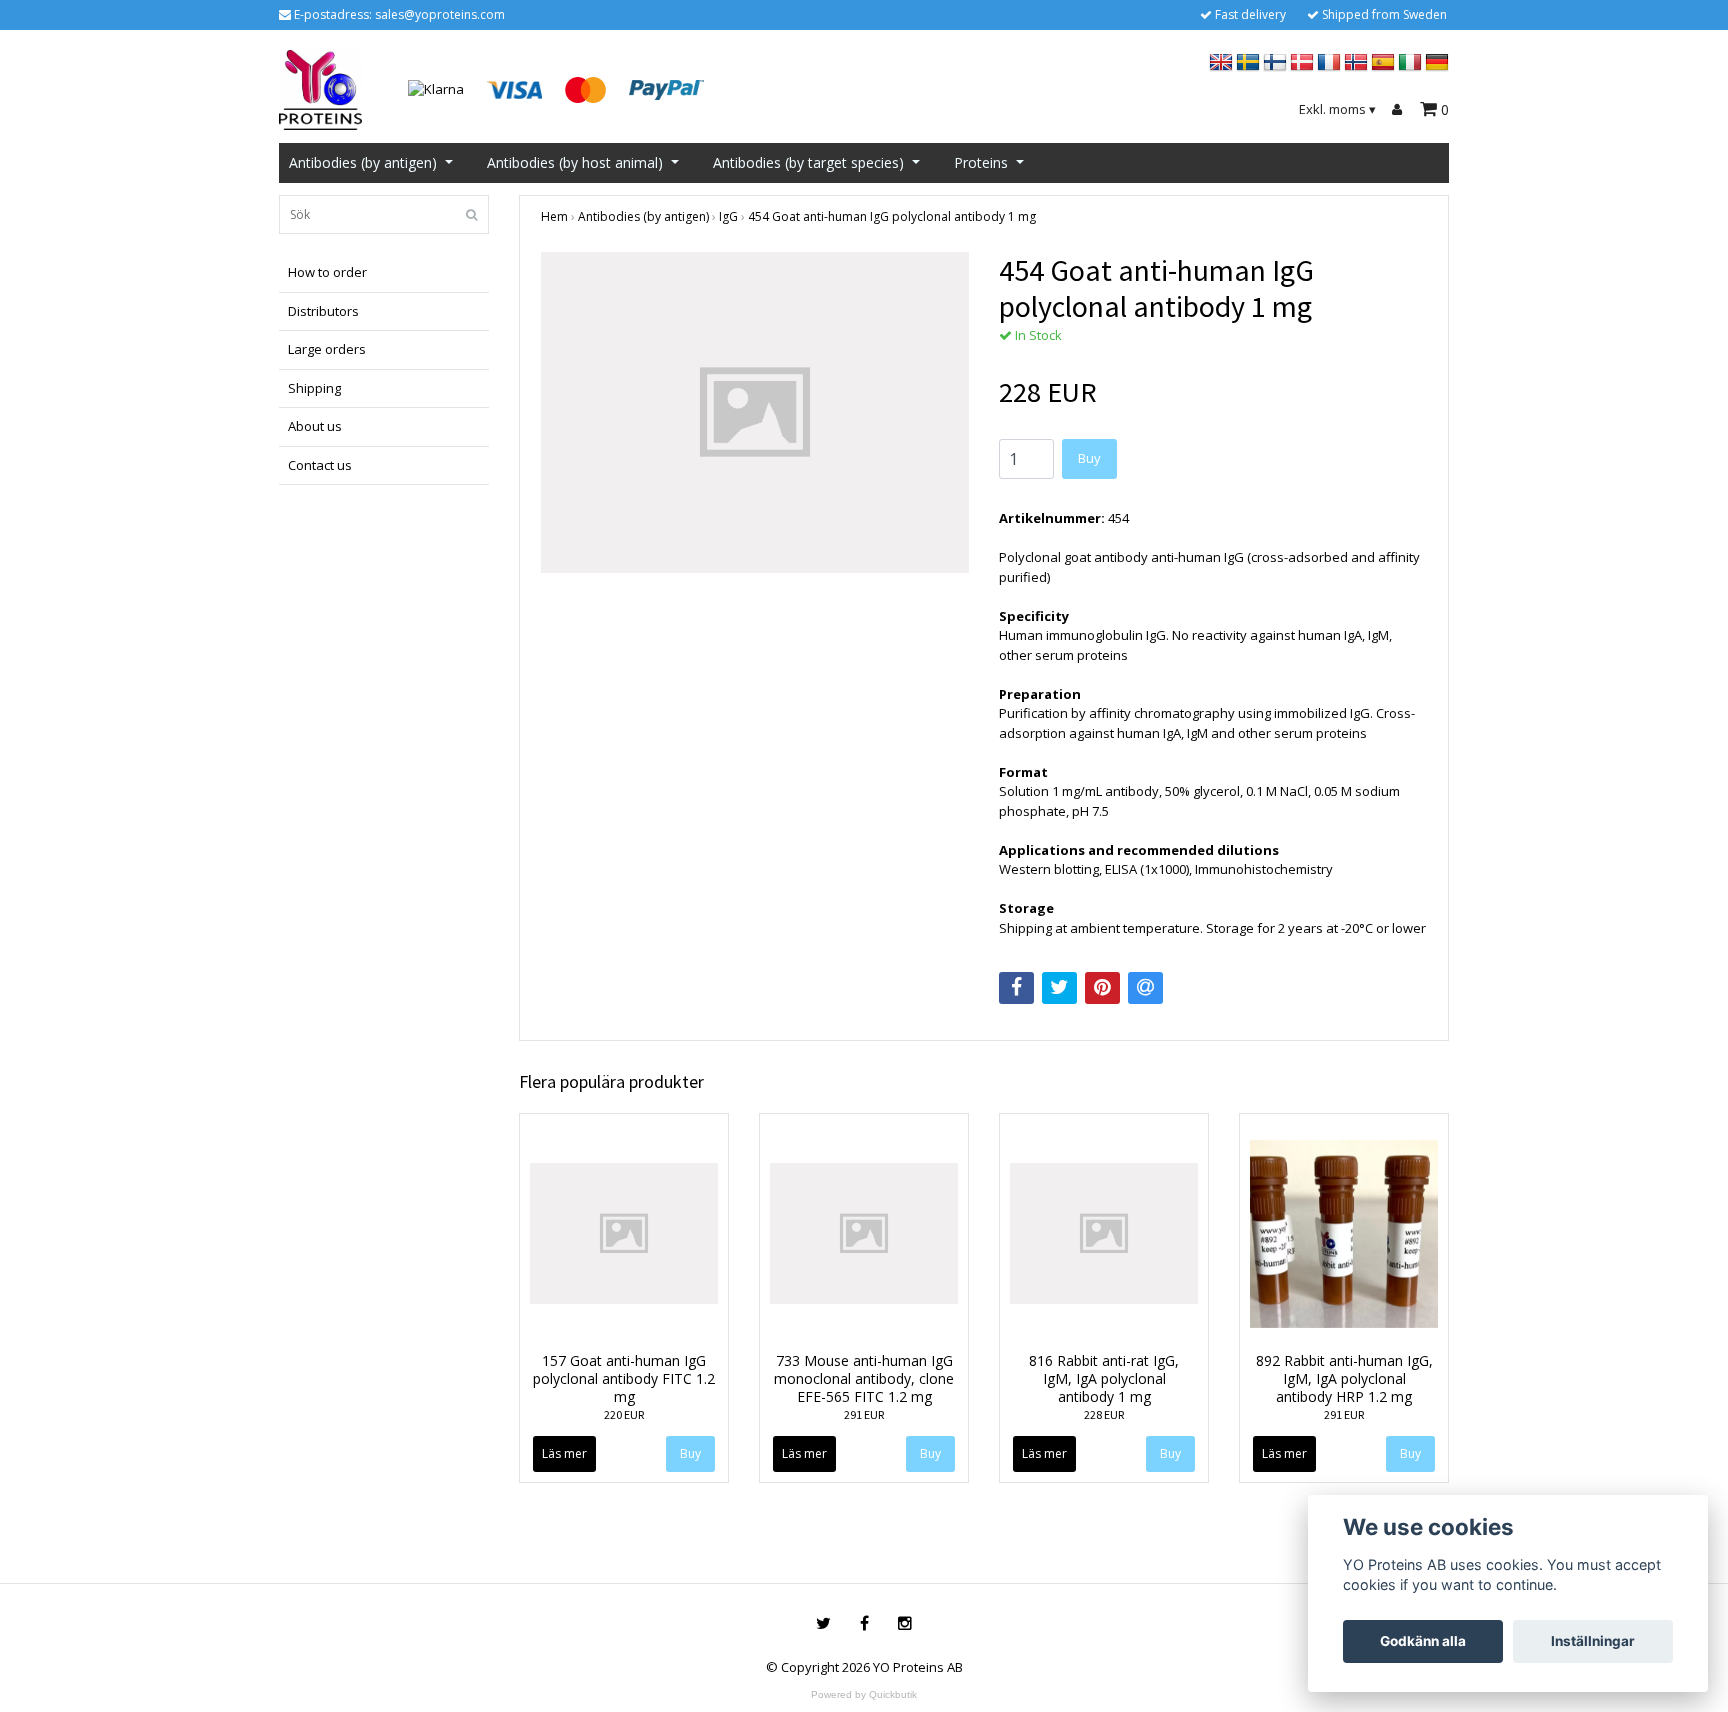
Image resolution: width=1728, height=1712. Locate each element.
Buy (1089, 458)
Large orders (327, 349)
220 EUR (624, 1414)
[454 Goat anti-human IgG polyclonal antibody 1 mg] (755, 412)
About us (315, 426)
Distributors (323, 311)
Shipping (314, 388)
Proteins (981, 162)
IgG (728, 216)
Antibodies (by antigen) (363, 162)
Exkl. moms (1337, 109)
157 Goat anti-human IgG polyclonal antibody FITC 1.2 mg (624, 1378)
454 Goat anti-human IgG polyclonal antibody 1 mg (892, 216)
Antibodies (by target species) (808, 162)
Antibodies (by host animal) (575, 162)
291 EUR (864, 1414)
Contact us (320, 465)
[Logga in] (1400, 110)
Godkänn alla (1423, 1641)
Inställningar (1593, 1641)
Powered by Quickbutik (864, 1694)
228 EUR (1104, 1414)
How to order (327, 272)
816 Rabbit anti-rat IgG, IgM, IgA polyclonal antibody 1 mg (1104, 1378)
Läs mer (564, 1453)
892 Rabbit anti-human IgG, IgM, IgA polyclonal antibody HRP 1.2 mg (1344, 1378)
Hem (554, 216)
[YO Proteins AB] (320, 88)
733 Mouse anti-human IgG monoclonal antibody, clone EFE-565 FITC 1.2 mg (864, 1378)
